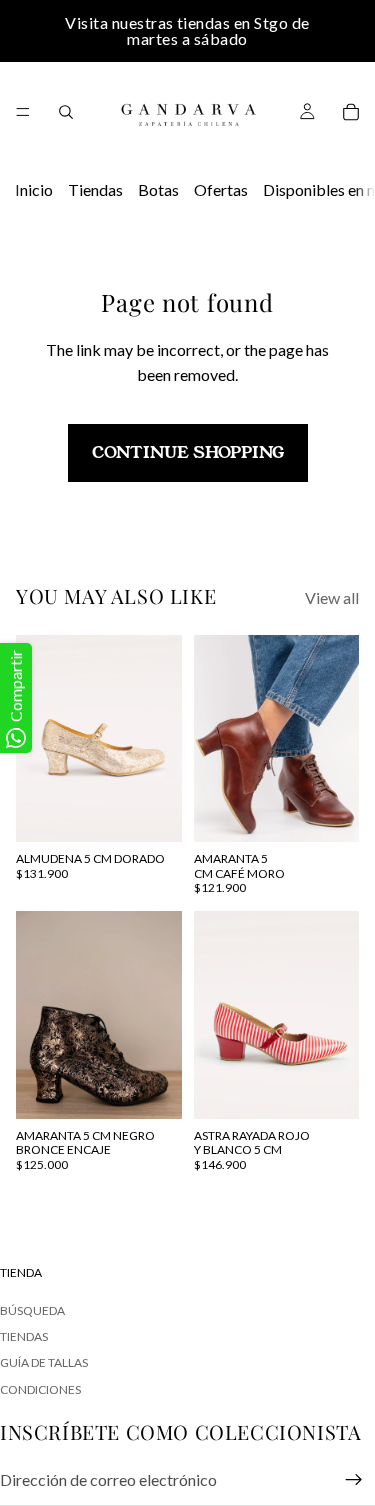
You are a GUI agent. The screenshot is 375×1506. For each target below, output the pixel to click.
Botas (158, 189)
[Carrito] (351, 112)
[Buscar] (66, 112)
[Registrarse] (354, 1480)
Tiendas (95, 189)
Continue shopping (188, 452)
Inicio (34, 189)
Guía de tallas (44, 1362)
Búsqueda (32, 1309)
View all (332, 597)
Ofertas (221, 189)
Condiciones (40, 1388)
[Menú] (23, 112)
